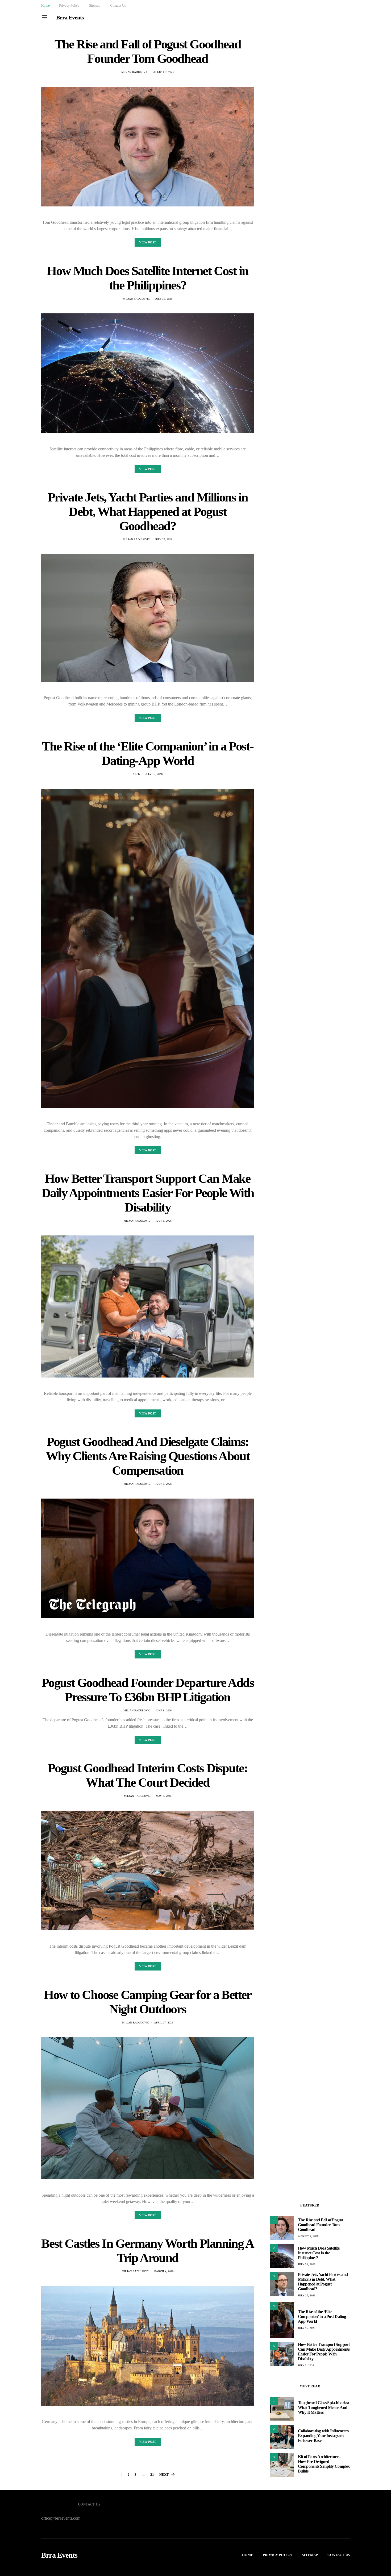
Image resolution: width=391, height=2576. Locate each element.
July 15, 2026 (154, 774)
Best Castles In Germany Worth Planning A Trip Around (147, 2251)
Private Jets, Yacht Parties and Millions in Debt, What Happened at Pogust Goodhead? (148, 511)
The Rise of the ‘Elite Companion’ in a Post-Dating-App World (148, 753)
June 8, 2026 (164, 1710)
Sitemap (95, 5)
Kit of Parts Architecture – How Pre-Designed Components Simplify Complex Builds (324, 2464)
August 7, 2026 (164, 72)
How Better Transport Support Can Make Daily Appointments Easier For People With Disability (148, 1193)
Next (164, 2475)
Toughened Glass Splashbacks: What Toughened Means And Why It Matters (323, 2407)
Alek (136, 774)
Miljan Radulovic (135, 72)
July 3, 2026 (164, 1221)
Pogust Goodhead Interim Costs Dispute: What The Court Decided (148, 1775)
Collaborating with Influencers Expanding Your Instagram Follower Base (323, 2436)
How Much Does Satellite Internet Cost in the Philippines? (147, 278)
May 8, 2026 (164, 1796)
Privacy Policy (69, 5)
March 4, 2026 (164, 2271)
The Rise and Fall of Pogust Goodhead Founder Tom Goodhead (148, 51)
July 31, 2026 (164, 299)
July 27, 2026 (164, 539)
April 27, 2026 (164, 2023)
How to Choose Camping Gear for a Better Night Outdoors (147, 2002)
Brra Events (70, 17)
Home (45, 5)
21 (152, 2475)
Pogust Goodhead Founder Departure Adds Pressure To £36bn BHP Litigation (148, 1690)
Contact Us (118, 5)
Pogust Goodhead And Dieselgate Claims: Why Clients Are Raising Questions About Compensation (148, 1456)
